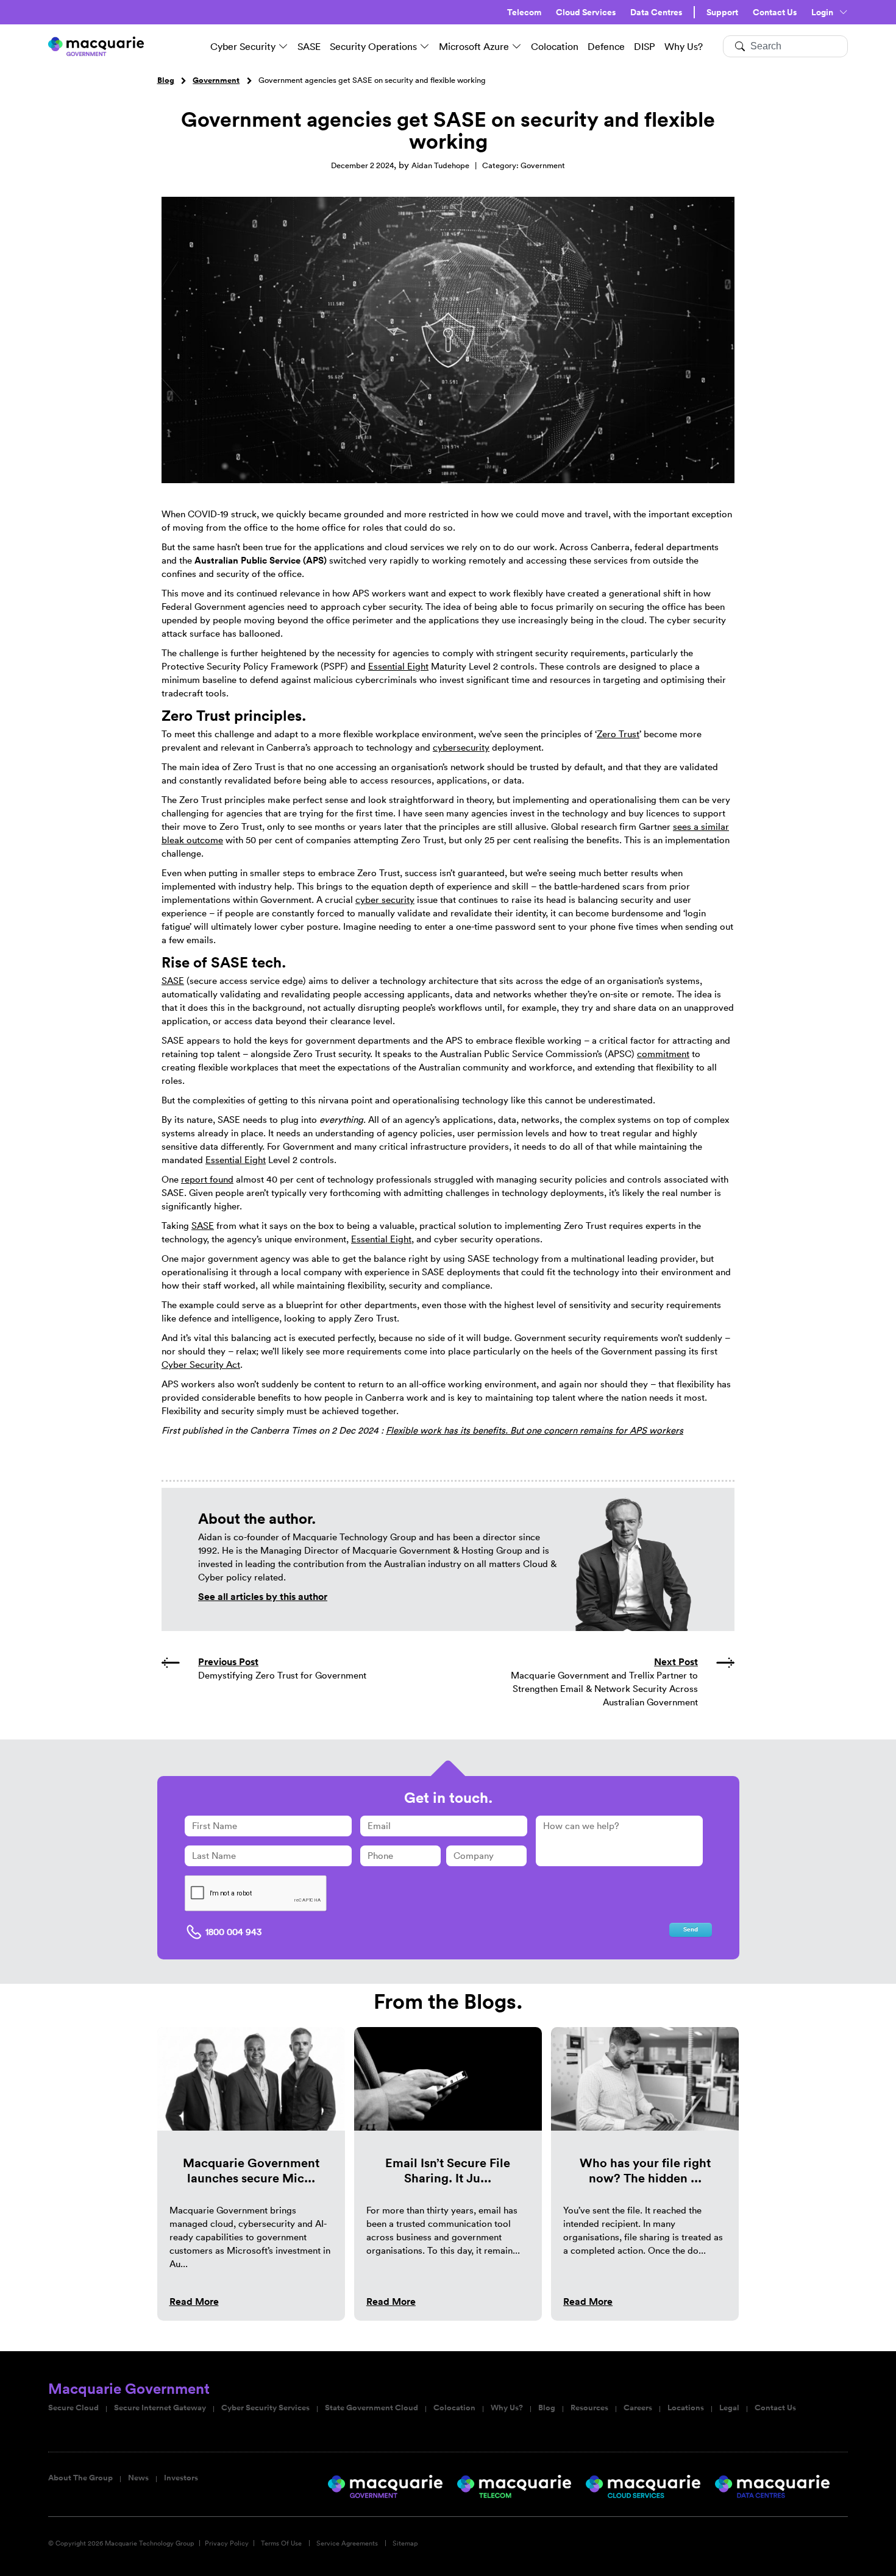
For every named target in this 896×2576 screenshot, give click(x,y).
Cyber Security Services (265, 2408)
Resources (589, 2408)
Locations (686, 2408)
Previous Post (228, 1662)
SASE (173, 981)
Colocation (454, 2408)
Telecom (524, 12)
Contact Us (775, 12)
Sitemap (405, 2543)
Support (722, 12)
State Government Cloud (372, 2408)
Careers (638, 2408)
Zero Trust (618, 734)
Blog (166, 80)
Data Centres (656, 12)
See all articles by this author (263, 1597)
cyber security (385, 900)
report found (207, 1179)
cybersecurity (461, 747)
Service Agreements (347, 2543)
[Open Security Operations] (425, 46)
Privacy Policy (227, 2543)
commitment (663, 1054)
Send (691, 1930)
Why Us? (507, 2408)
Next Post (676, 1662)
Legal (729, 2408)
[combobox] (785, 46)
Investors (181, 2478)
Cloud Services (586, 12)
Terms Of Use (281, 2543)
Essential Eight (398, 666)
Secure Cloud (73, 2408)
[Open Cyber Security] (283, 46)
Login (822, 12)
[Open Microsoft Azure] (517, 46)
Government (216, 80)
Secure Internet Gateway (160, 2408)
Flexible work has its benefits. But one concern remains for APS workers (535, 1430)
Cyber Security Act (201, 1364)
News (138, 2478)
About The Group (80, 2478)
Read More (194, 2302)
